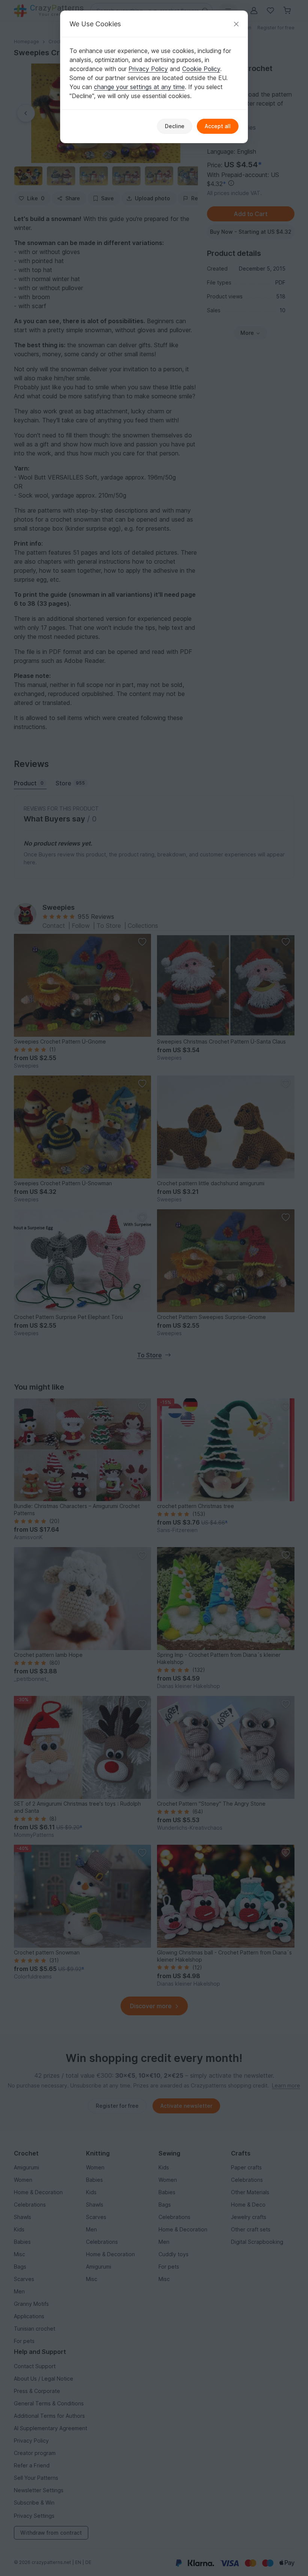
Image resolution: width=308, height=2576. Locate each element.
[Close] (236, 24)
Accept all (218, 126)
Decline (175, 126)
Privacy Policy (148, 69)
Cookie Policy (201, 69)
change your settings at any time (139, 87)
